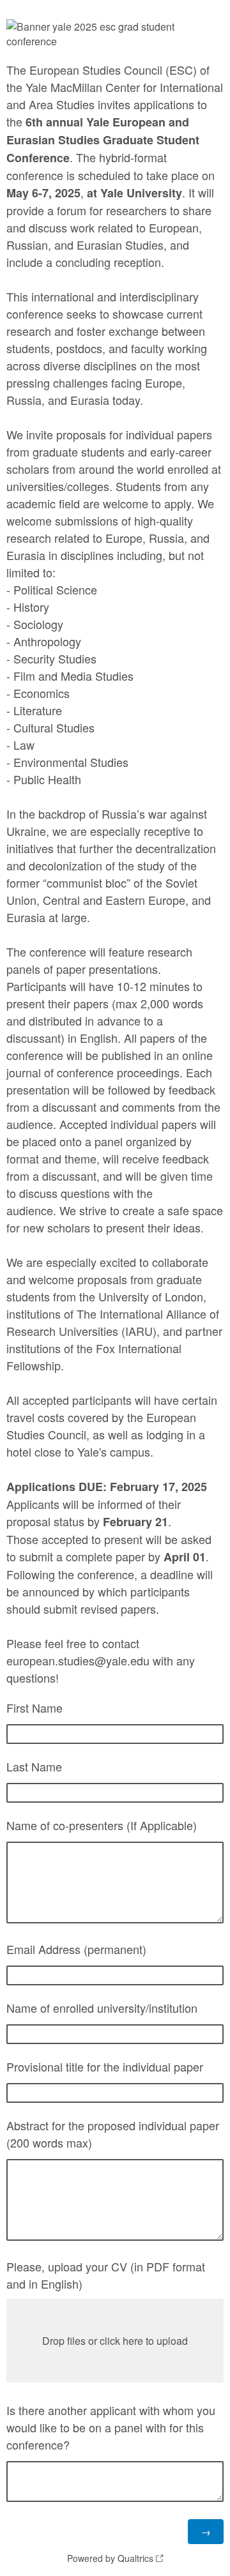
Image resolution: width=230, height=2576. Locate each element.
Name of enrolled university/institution (102, 2008)
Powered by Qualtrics (110, 2558)
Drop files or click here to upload (115, 2341)
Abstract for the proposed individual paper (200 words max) (113, 2134)
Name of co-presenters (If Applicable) (102, 1825)
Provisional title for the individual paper (105, 2066)
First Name (34, 1708)
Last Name (34, 1766)
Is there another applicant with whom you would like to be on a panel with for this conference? (111, 2427)
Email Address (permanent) (76, 1949)
